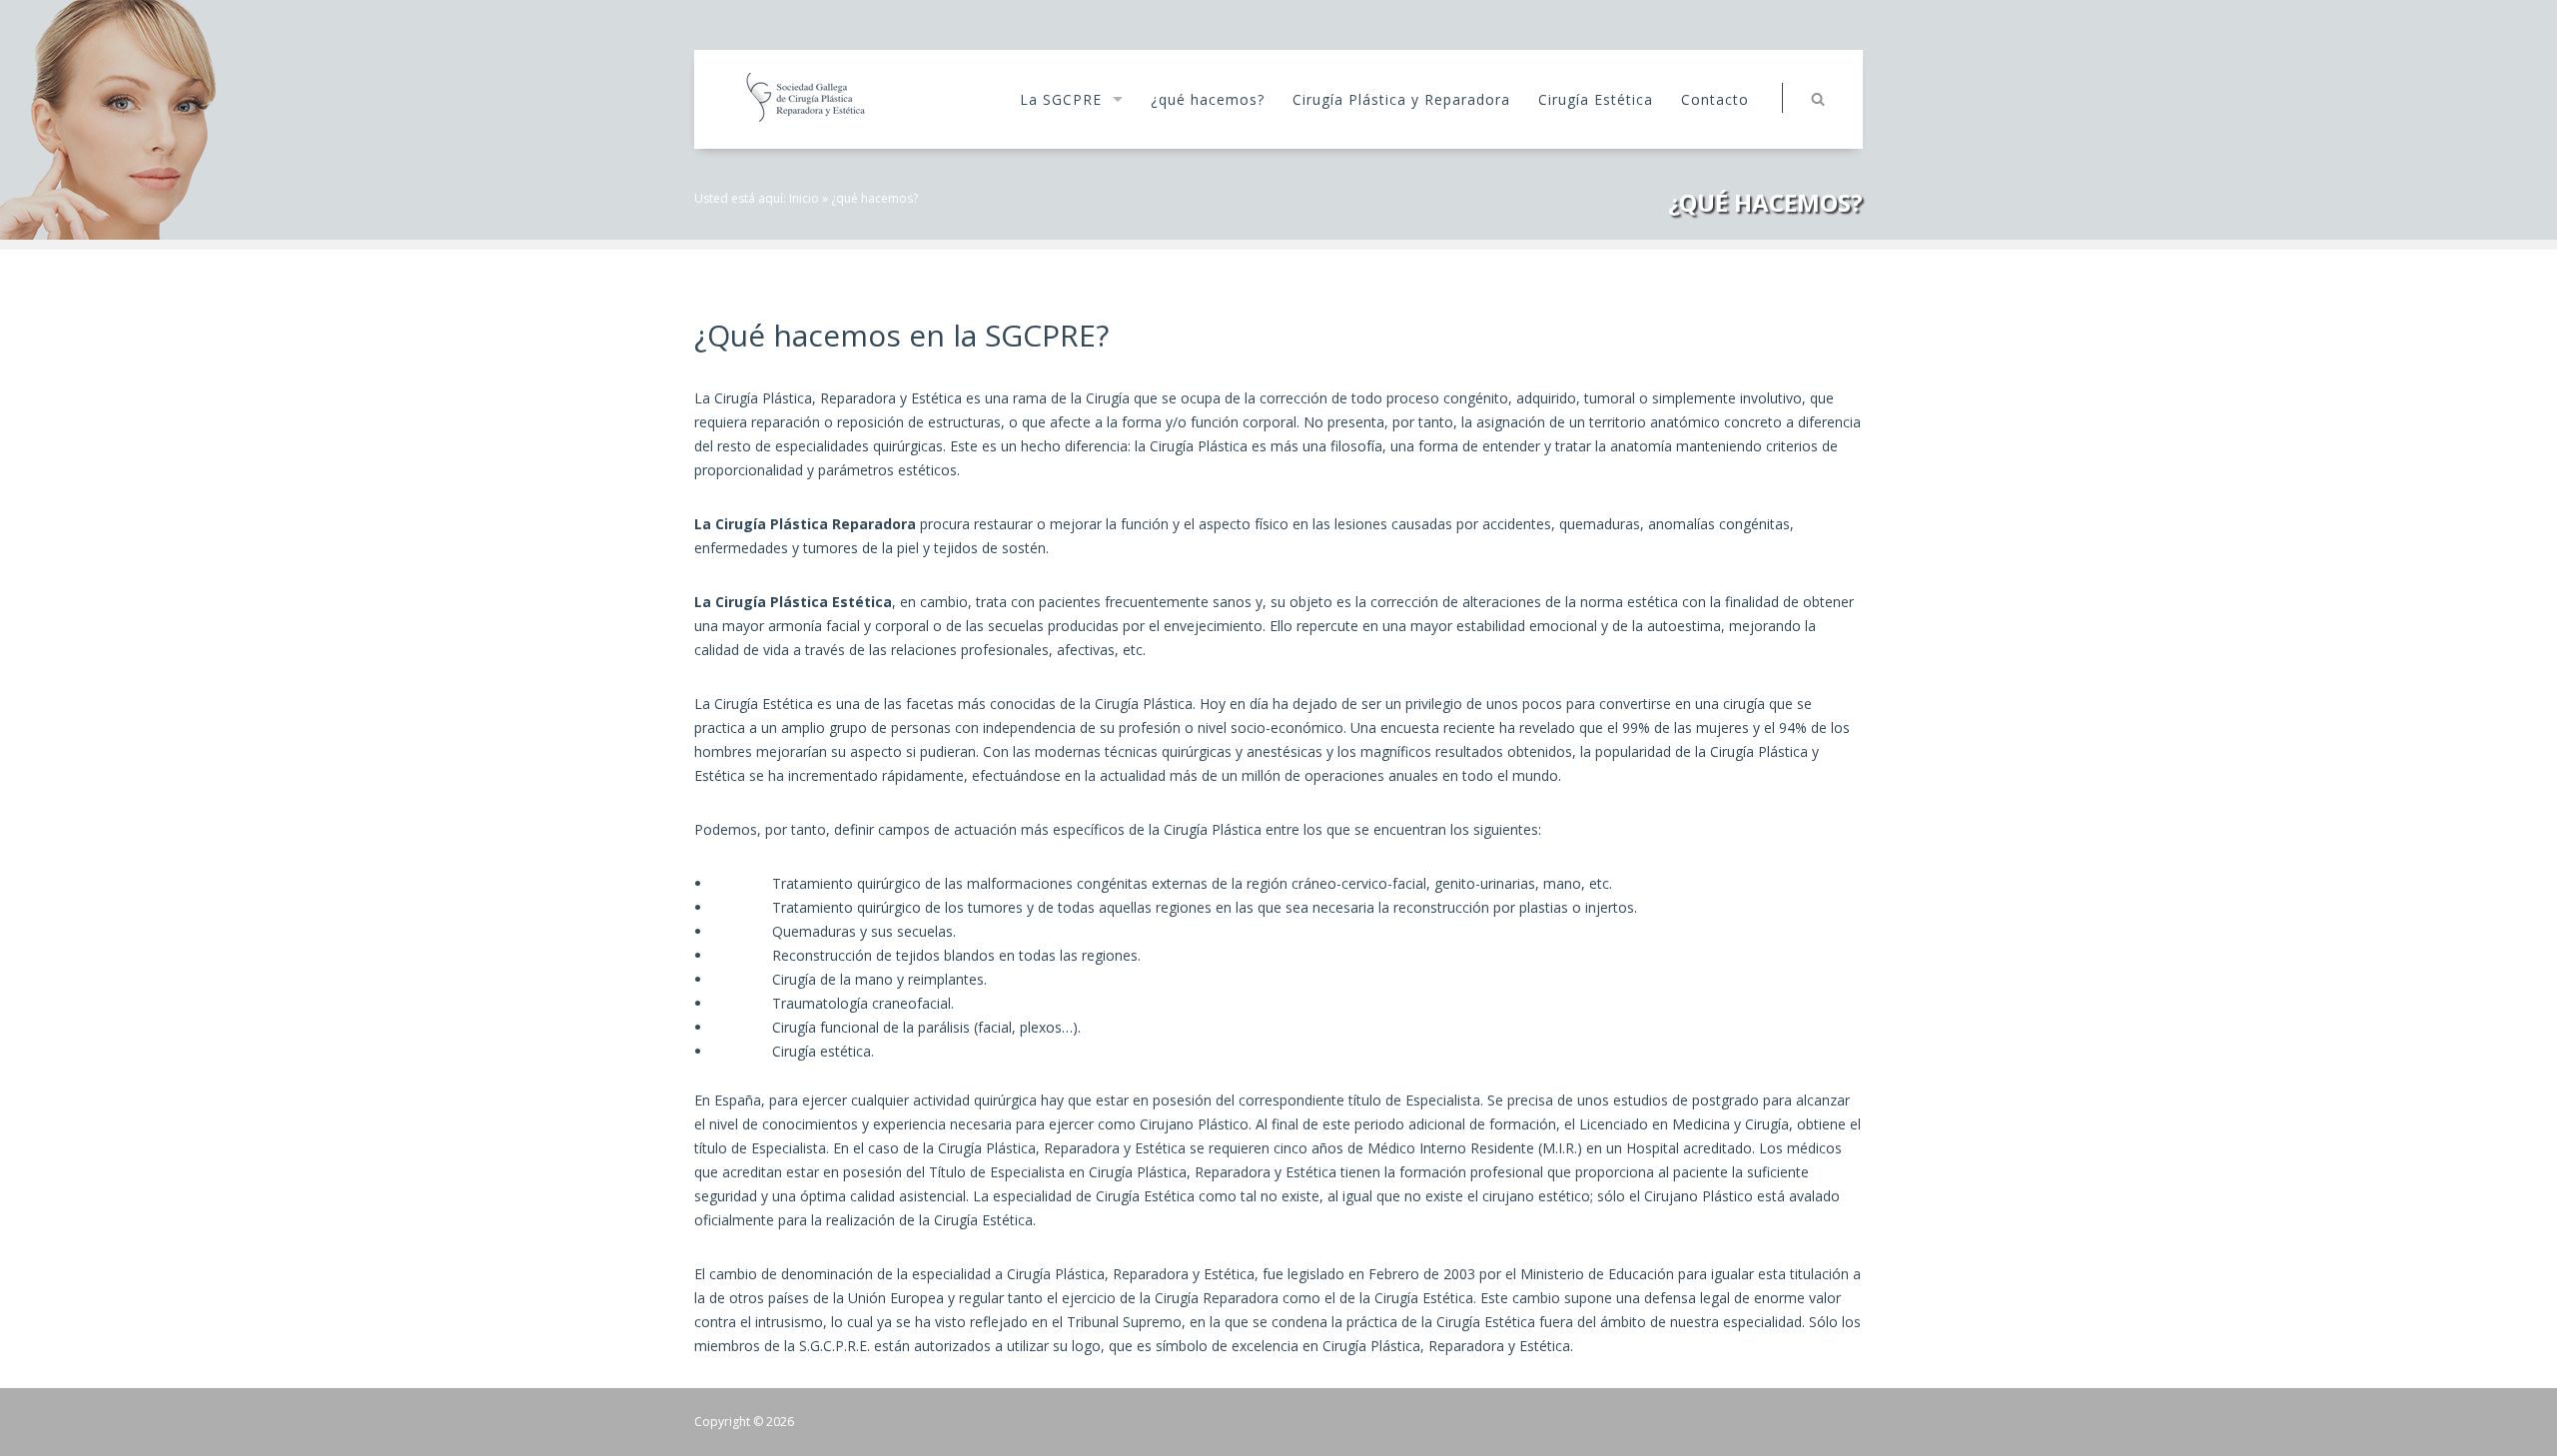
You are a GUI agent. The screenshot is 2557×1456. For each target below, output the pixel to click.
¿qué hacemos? (1208, 99)
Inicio (804, 198)
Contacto (1715, 99)
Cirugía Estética (1596, 99)
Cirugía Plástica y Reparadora (1401, 99)
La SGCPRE (1061, 99)
